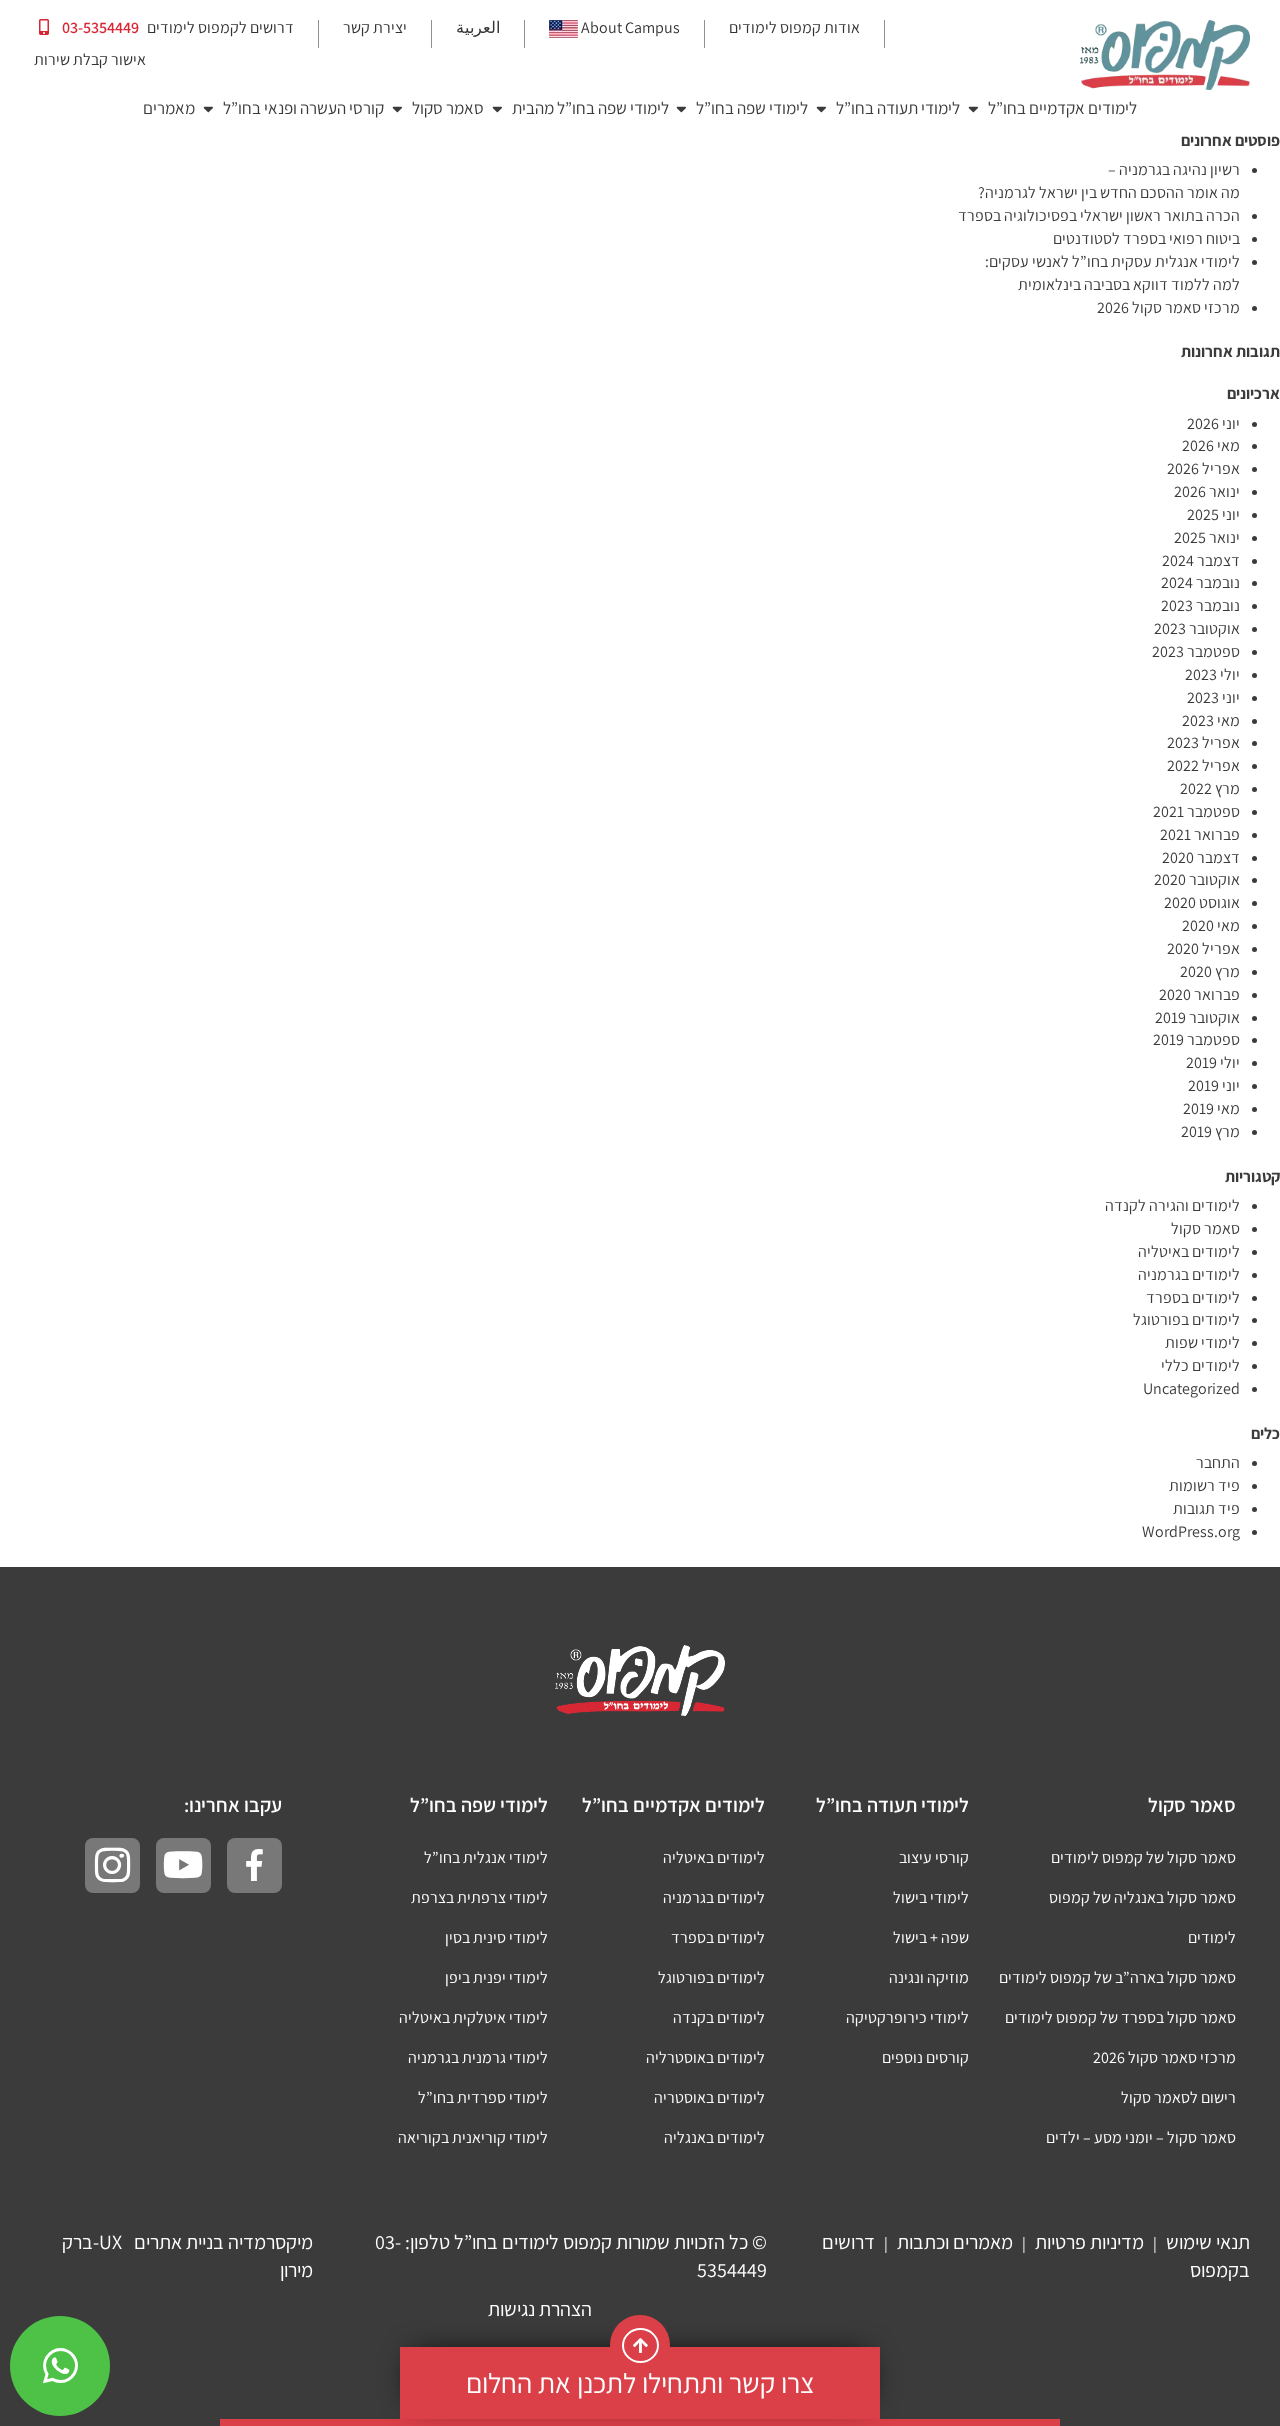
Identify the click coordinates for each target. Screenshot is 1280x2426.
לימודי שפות (1202, 1342)
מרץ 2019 (1210, 1131)
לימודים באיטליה (1189, 1251)
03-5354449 (99, 27)
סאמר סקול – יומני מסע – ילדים (1141, 2137)
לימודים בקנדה (719, 2017)
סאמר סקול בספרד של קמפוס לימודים (1120, 2017)
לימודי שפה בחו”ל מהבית (590, 108)
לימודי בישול (931, 1897)
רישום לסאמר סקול (1178, 2097)
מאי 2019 (1211, 1108)
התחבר (1218, 1462)
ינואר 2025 (1207, 537)
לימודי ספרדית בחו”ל (483, 2097)
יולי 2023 (1212, 674)
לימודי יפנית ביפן (496, 1977)
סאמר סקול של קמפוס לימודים (1143, 1857)
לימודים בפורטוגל (1186, 1319)
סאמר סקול (448, 108)
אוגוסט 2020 (1202, 902)
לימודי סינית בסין (496, 1937)
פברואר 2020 (1199, 994)
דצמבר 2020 (1201, 857)
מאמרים (169, 108)
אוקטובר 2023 (1197, 628)
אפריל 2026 (1203, 468)
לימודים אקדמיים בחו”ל (1062, 108)
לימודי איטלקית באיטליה (473, 2017)
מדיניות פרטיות (1089, 2242)
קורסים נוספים (925, 2057)
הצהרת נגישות (540, 2309)
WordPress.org (1191, 1531)
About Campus (630, 27)
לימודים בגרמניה (1189, 1274)
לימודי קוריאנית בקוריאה (473, 2137)
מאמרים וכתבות (955, 2242)
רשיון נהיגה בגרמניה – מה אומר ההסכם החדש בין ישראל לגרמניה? (1109, 181)
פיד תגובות (1206, 1508)
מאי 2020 (1211, 925)
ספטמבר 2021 (1196, 811)
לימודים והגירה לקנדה (1172, 1205)
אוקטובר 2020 (1197, 879)
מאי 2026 (1211, 445)
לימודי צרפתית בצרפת (479, 1897)
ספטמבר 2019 (1196, 1039)
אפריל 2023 (1203, 742)
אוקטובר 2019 (1197, 1017)
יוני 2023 (1213, 697)
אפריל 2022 (1203, 765)
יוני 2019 (1214, 1085)
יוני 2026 (1213, 423)
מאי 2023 (1211, 720)
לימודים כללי (1200, 1365)
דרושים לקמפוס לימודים (220, 27)
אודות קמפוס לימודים (794, 27)
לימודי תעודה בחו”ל (898, 108)
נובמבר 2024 (1200, 582)
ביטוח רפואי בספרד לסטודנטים (1146, 238)
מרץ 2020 (1210, 971)
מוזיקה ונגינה (929, 1977)
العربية (478, 27)
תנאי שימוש (1208, 2242)
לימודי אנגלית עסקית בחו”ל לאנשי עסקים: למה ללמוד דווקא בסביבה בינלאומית (1112, 273)
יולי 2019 (1213, 1062)
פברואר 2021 (1200, 834)
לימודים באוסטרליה (705, 2057)
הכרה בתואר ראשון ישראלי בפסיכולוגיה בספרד (1099, 215)
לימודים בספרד (1193, 1297)
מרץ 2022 (1210, 788)
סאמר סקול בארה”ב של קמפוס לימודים (1117, 1977)
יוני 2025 (1213, 514)
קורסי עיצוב (934, 1857)
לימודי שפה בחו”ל (752, 108)
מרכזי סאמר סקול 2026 (1168, 307)
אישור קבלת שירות (90, 59)
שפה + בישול (931, 1937)
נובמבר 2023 (1200, 605)
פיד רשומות (1204, 1485)
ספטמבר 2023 (1196, 651)
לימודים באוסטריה (709, 2097)
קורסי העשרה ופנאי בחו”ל (303, 108)
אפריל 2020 (1203, 948)
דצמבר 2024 (1201, 560)
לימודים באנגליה (714, 2137)
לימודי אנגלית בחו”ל (486, 1857)
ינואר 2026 (1207, 491)
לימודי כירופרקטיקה (907, 2017)
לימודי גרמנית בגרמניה (478, 2057)
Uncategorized (1191, 1388)
